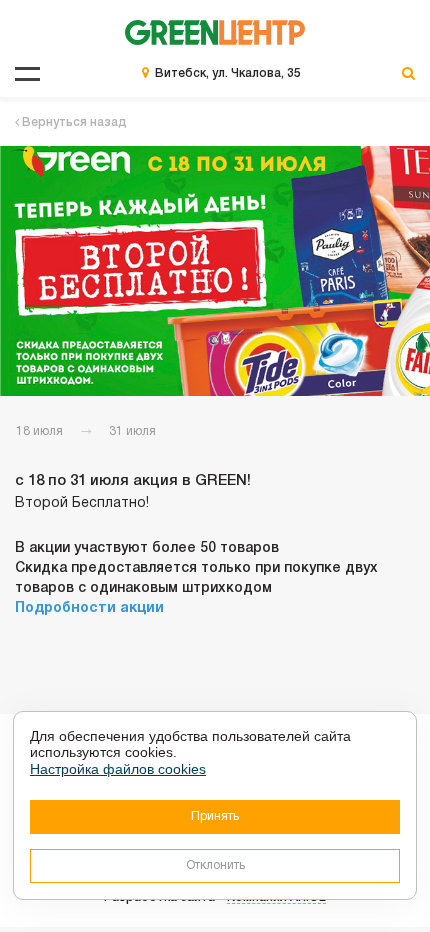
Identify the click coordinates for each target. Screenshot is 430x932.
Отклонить (215, 865)
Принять (215, 816)
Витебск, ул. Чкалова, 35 (228, 73)
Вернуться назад (73, 122)
